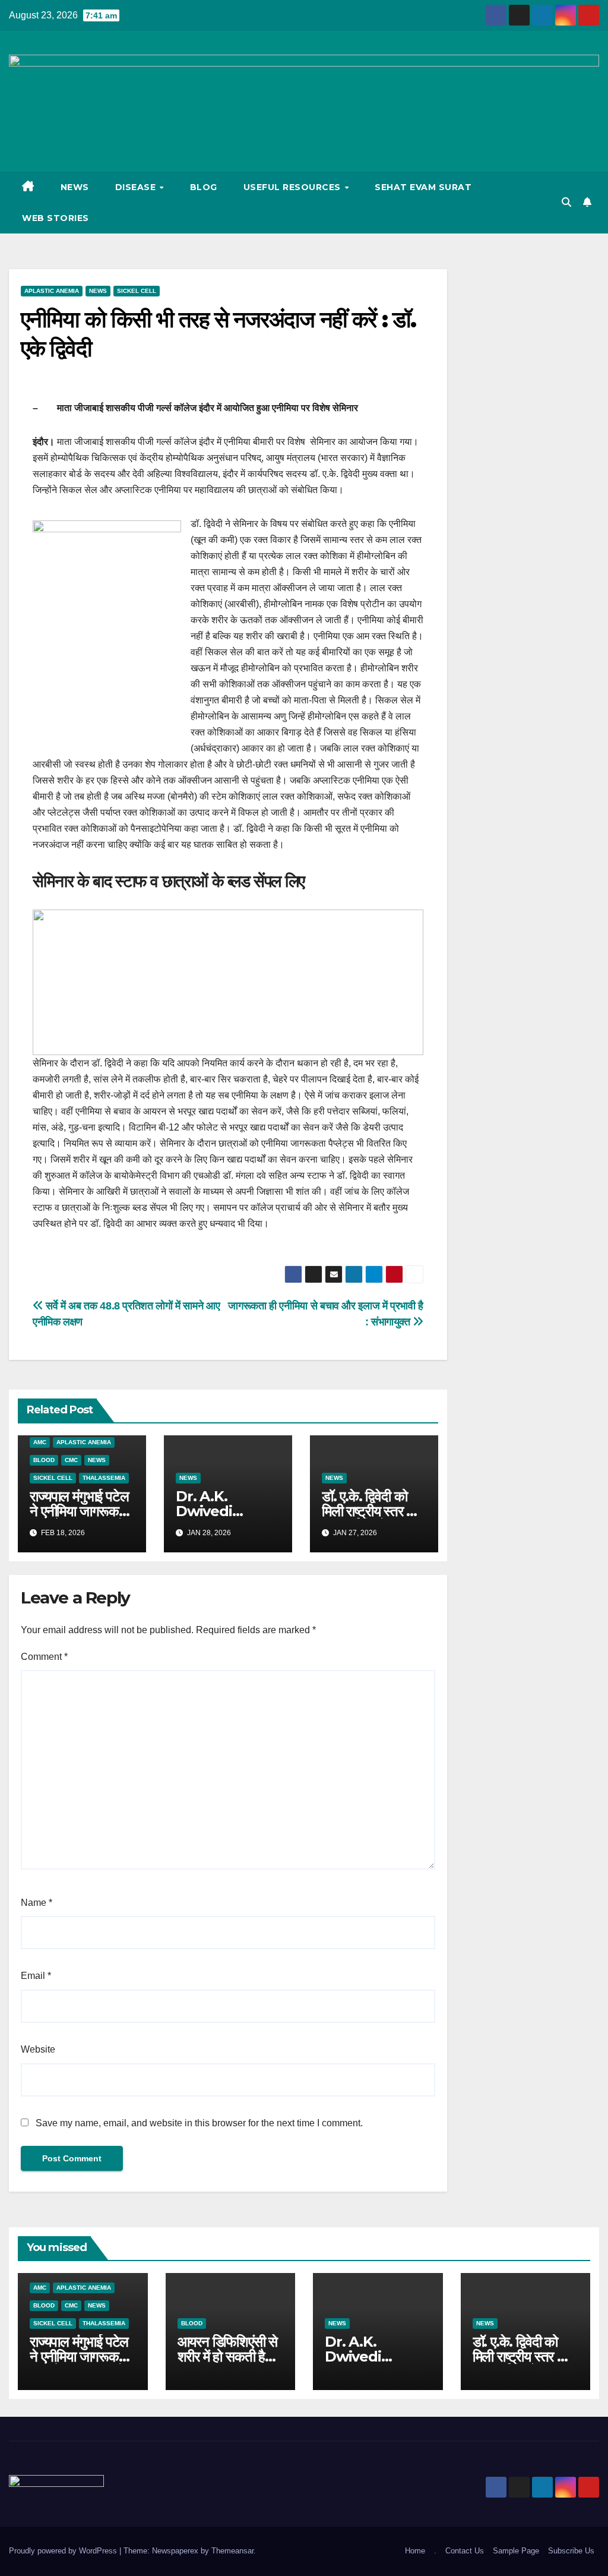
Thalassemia (104, 1478)
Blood (44, 1460)
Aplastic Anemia (52, 291)
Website (38, 2049)
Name (37, 1903)
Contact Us (465, 2551)
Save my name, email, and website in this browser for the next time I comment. (199, 2123)
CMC (71, 1460)
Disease (137, 187)
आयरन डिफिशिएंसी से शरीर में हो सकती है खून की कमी (228, 2356)
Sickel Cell (137, 291)
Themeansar (232, 2551)
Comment (44, 1657)
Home (415, 2551)
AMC (40, 1442)
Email (36, 1976)
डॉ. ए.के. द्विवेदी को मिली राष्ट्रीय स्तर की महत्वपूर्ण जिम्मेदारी (370, 1511)
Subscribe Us (571, 2551)
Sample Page (516, 2551)
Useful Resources (294, 187)
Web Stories (56, 218)
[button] (566, 202)
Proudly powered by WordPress (64, 2551)
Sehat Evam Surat (423, 187)
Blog (204, 187)
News (75, 187)
